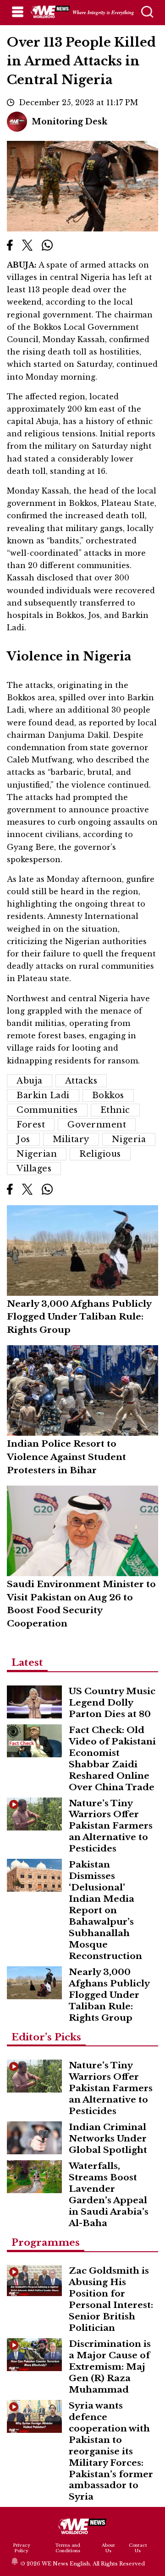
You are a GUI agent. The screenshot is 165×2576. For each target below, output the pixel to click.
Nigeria (129, 1139)
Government (97, 1125)
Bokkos (108, 1095)
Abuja (30, 1081)
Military (71, 1139)
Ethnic (115, 1110)
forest (31, 1125)
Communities (47, 1110)
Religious (100, 1154)
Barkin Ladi (43, 1095)
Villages (34, 1169)
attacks (81, 1081)
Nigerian (37, 1154)
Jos (23, 1139)
